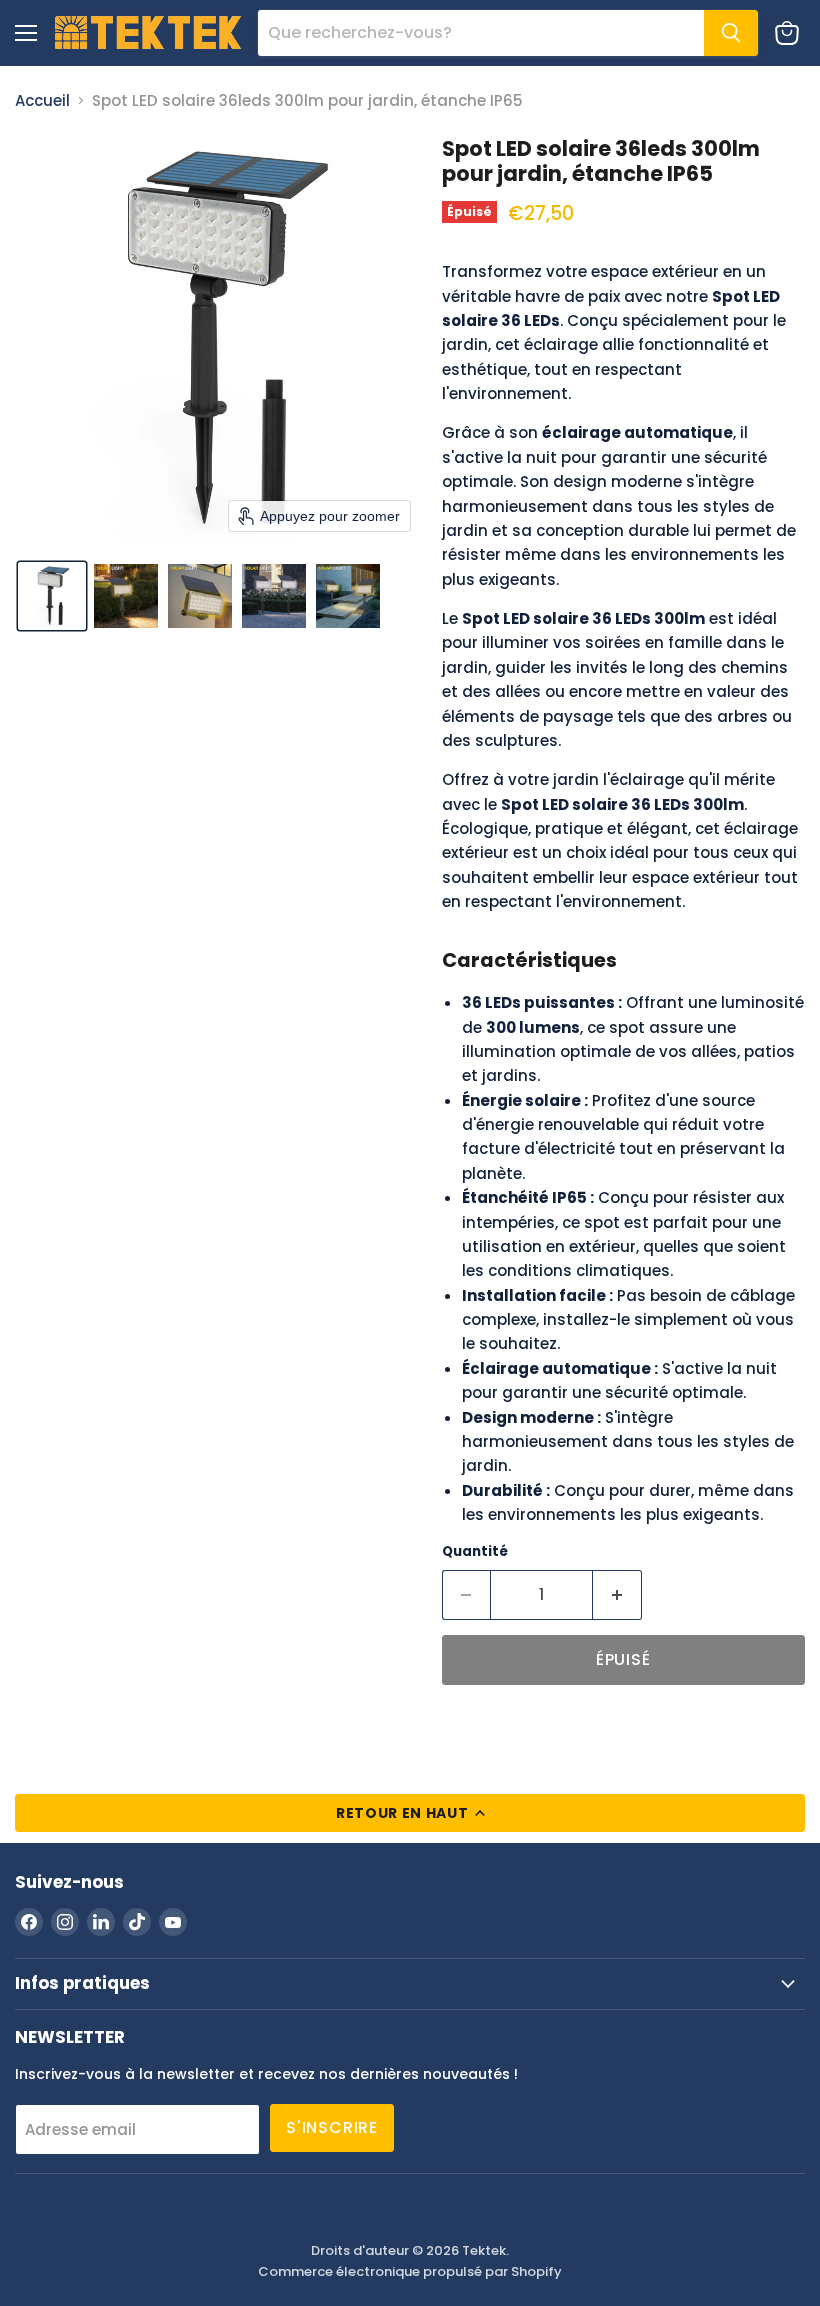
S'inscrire (332, 2127)
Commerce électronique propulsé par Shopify (410, 2271)
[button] (52, 596)
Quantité (475, 1551)
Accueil (42, 100)
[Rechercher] (731, 33)
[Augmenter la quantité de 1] (617, 1595)
